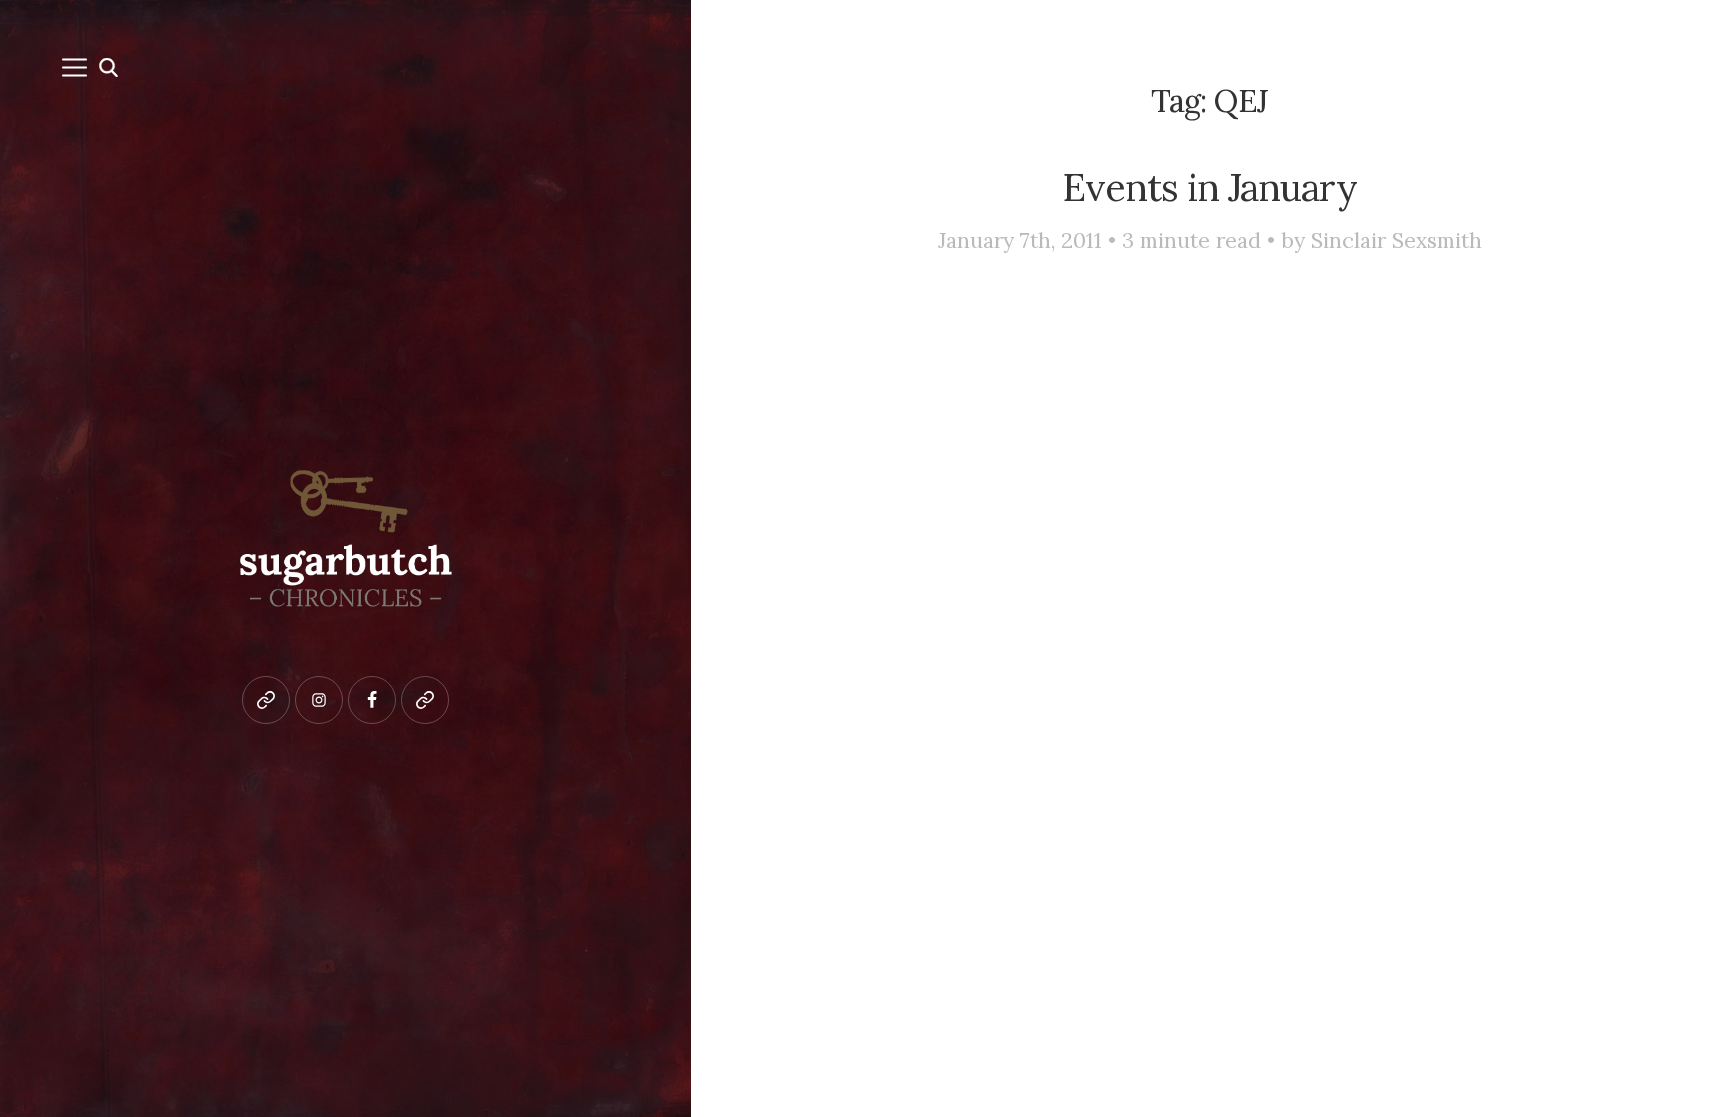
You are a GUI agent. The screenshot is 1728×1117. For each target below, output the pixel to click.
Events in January (1209, 187)
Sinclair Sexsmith (1396, 240)
